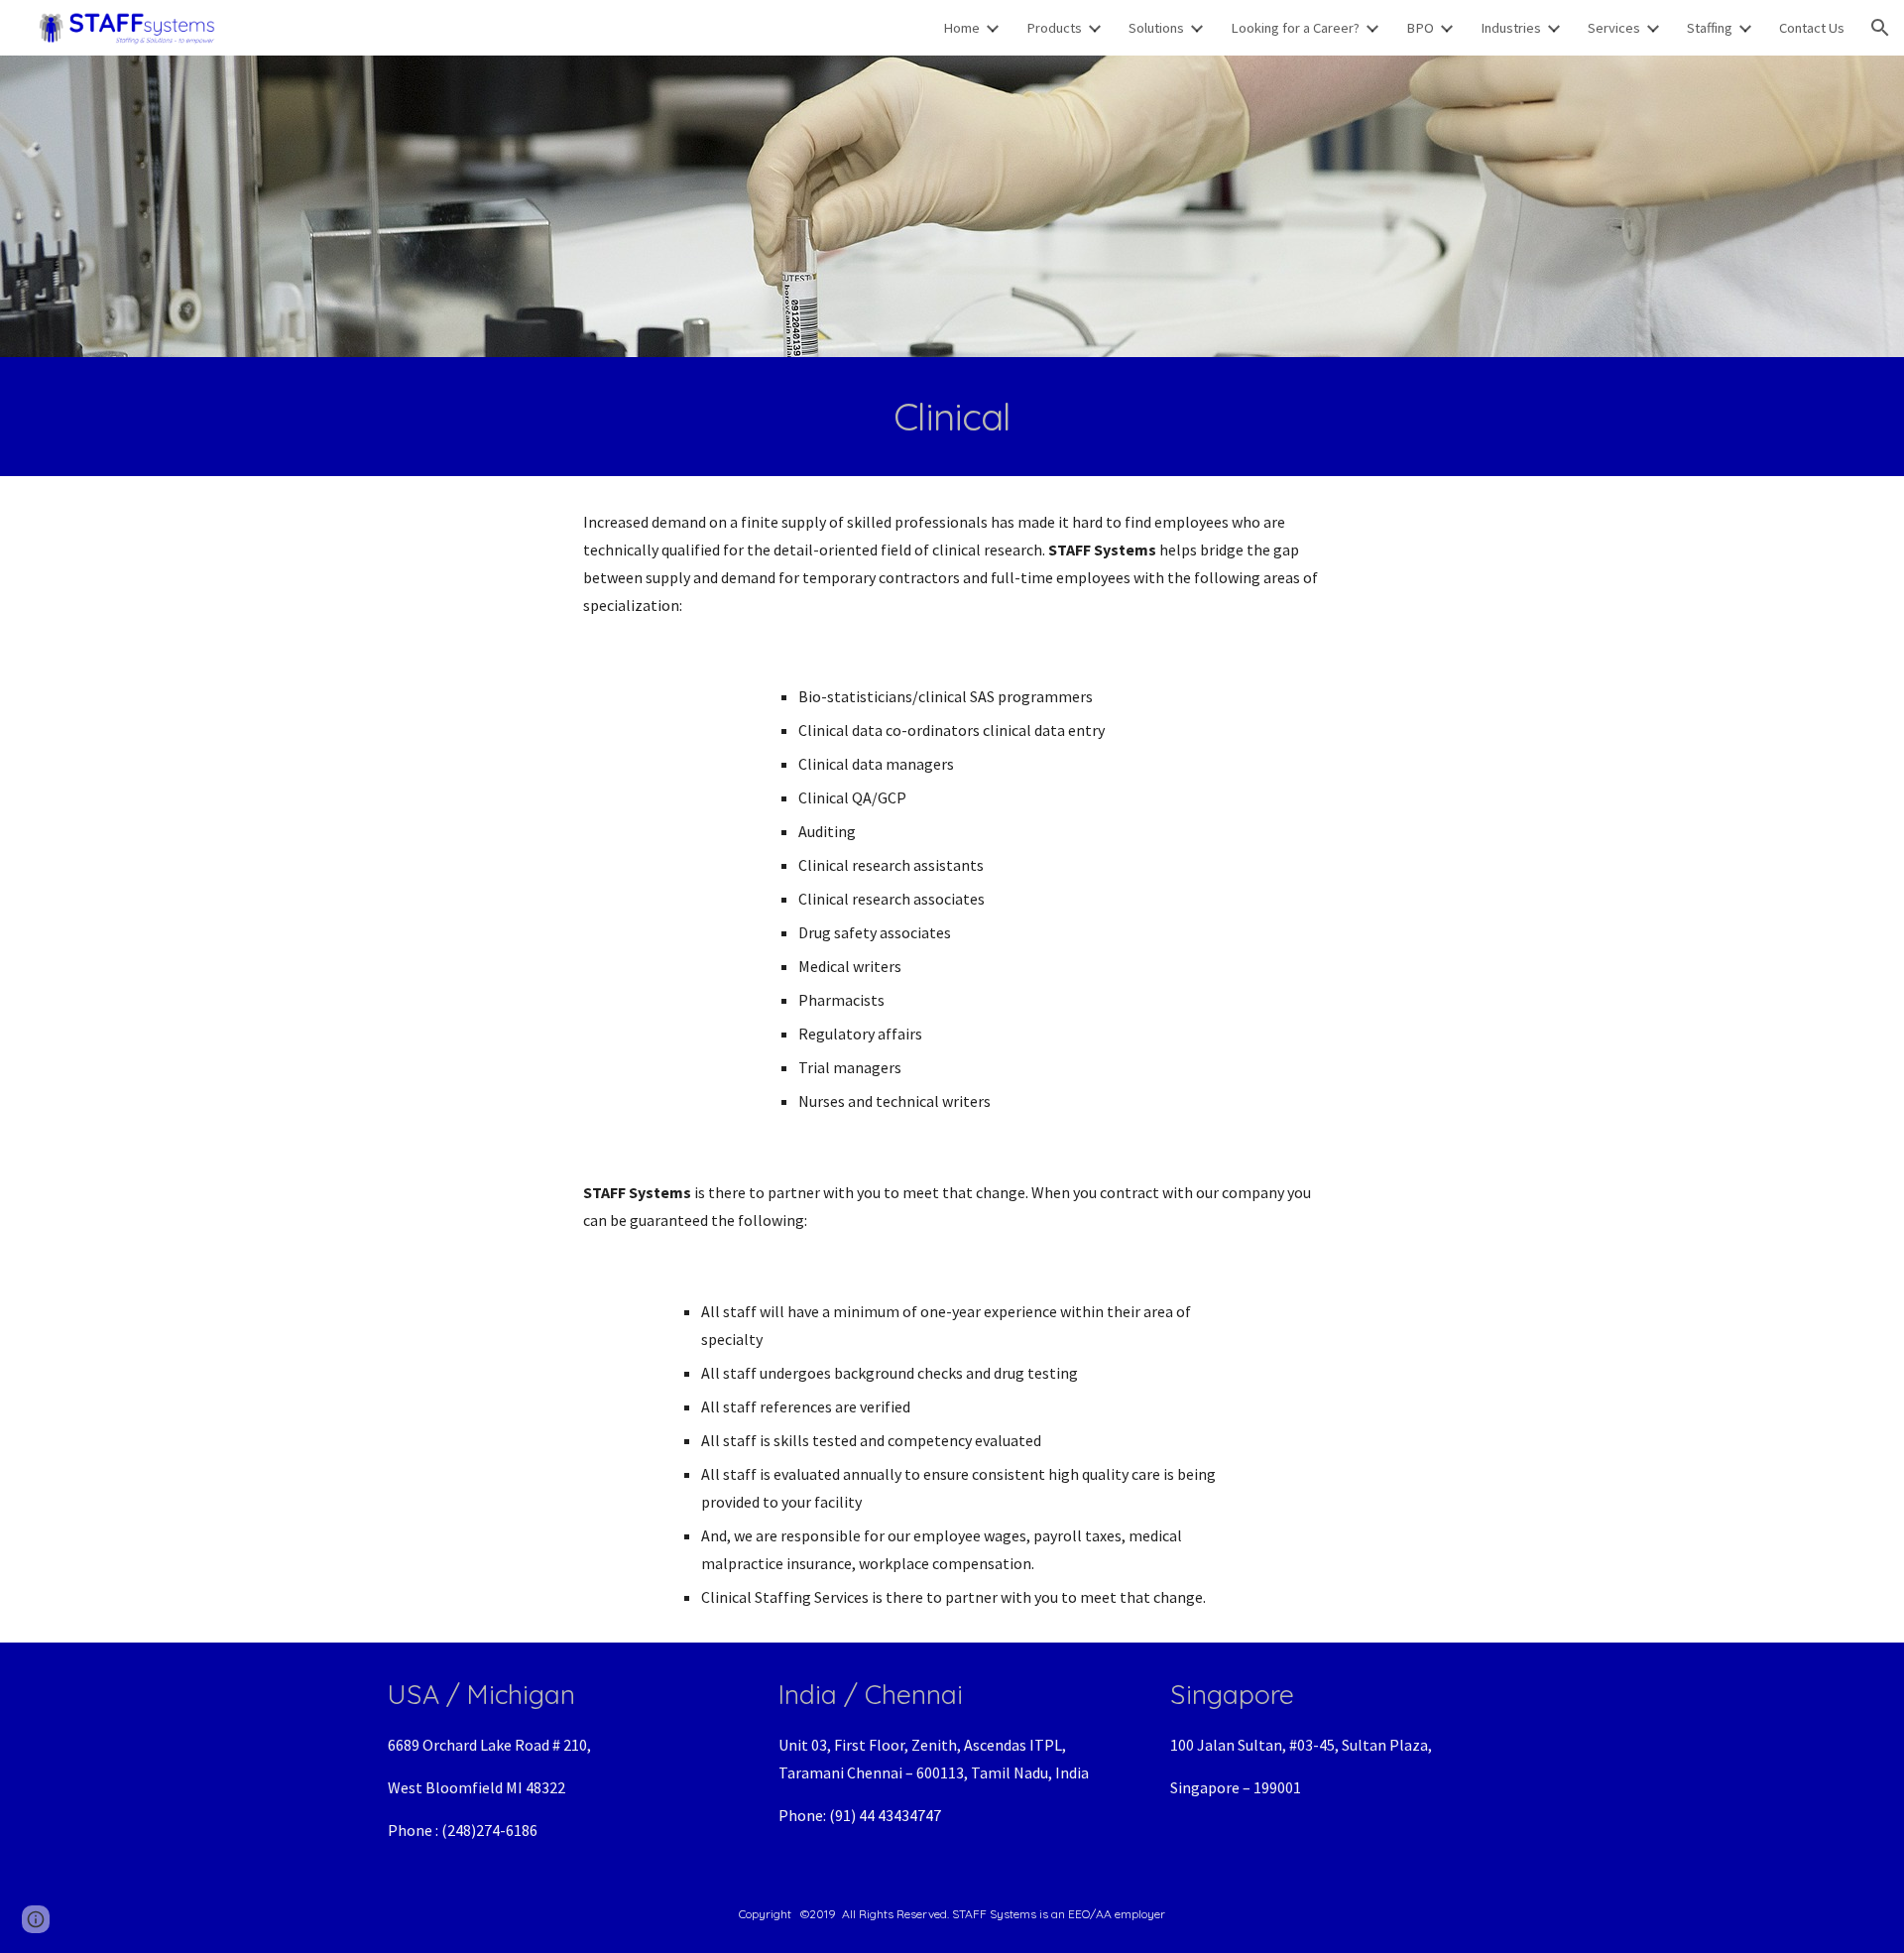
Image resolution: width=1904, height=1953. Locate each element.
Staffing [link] (1710, 28)
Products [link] (1054, 28)
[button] (1880, 28)
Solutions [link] (1156, 28)
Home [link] (961, 28)
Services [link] (1614, 28)
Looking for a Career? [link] (1295, 28)
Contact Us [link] (1812, 28)
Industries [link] (1511, 28)
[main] (952, 417)
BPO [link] (1420, 28)
